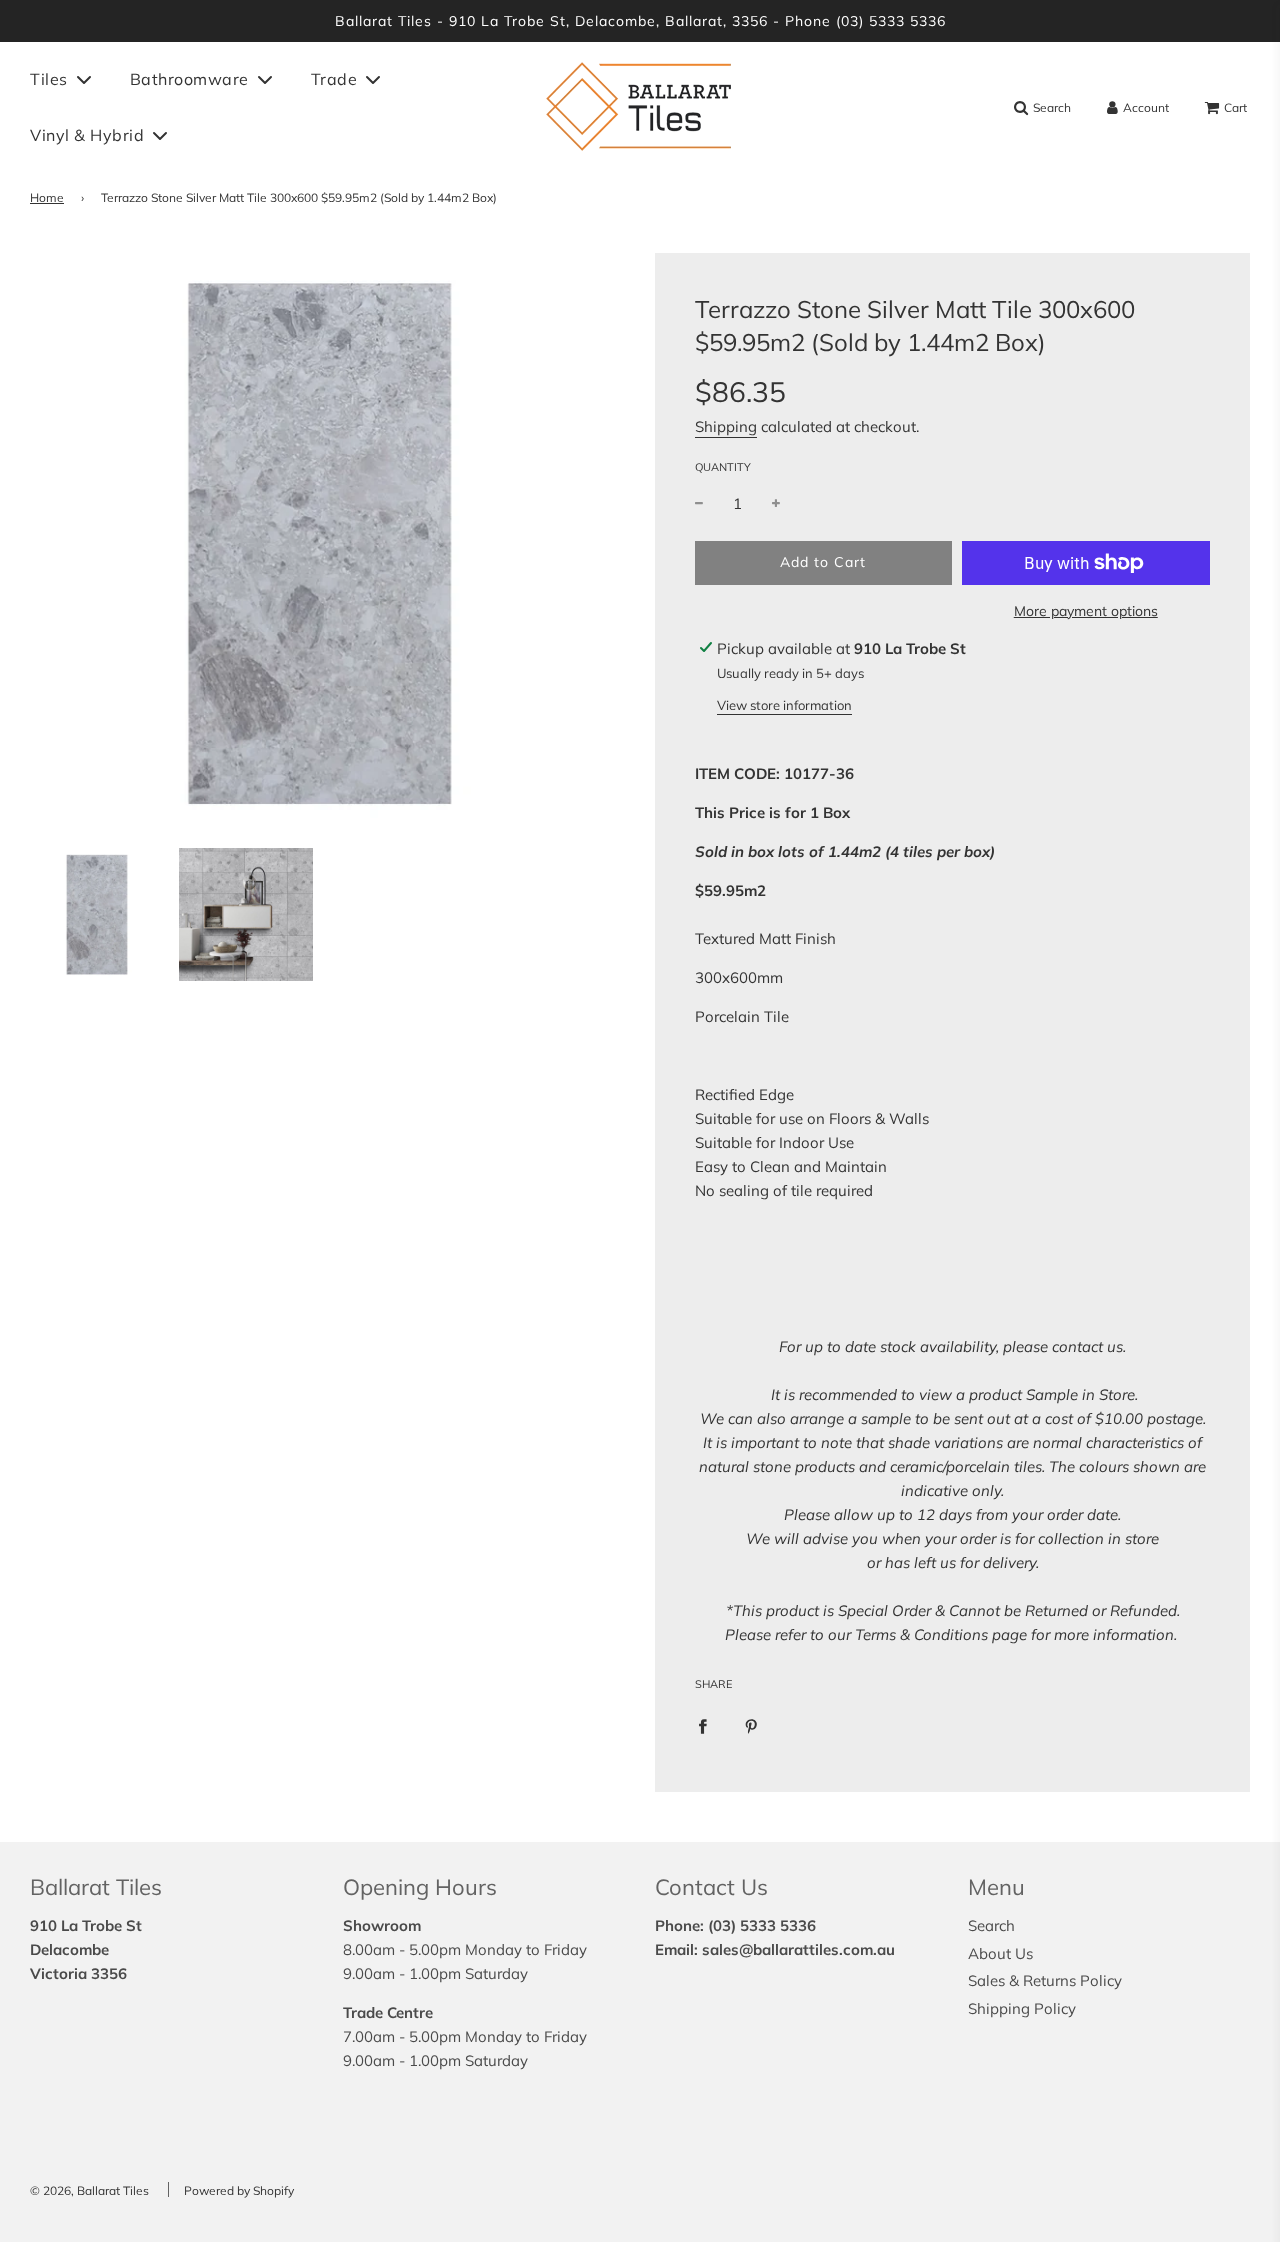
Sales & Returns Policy (1045, 1980)
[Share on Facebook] (702, 1725)
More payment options (1086, 611)
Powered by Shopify (239, 2190)
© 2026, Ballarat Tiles (89, 2190)
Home (47, 197)
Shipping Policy (1022, 2008)
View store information (784, 705)
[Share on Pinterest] (751, 1725)
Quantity (723, 467)
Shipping (726, 426)
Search (991, 1925)
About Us (1000, 1953)
